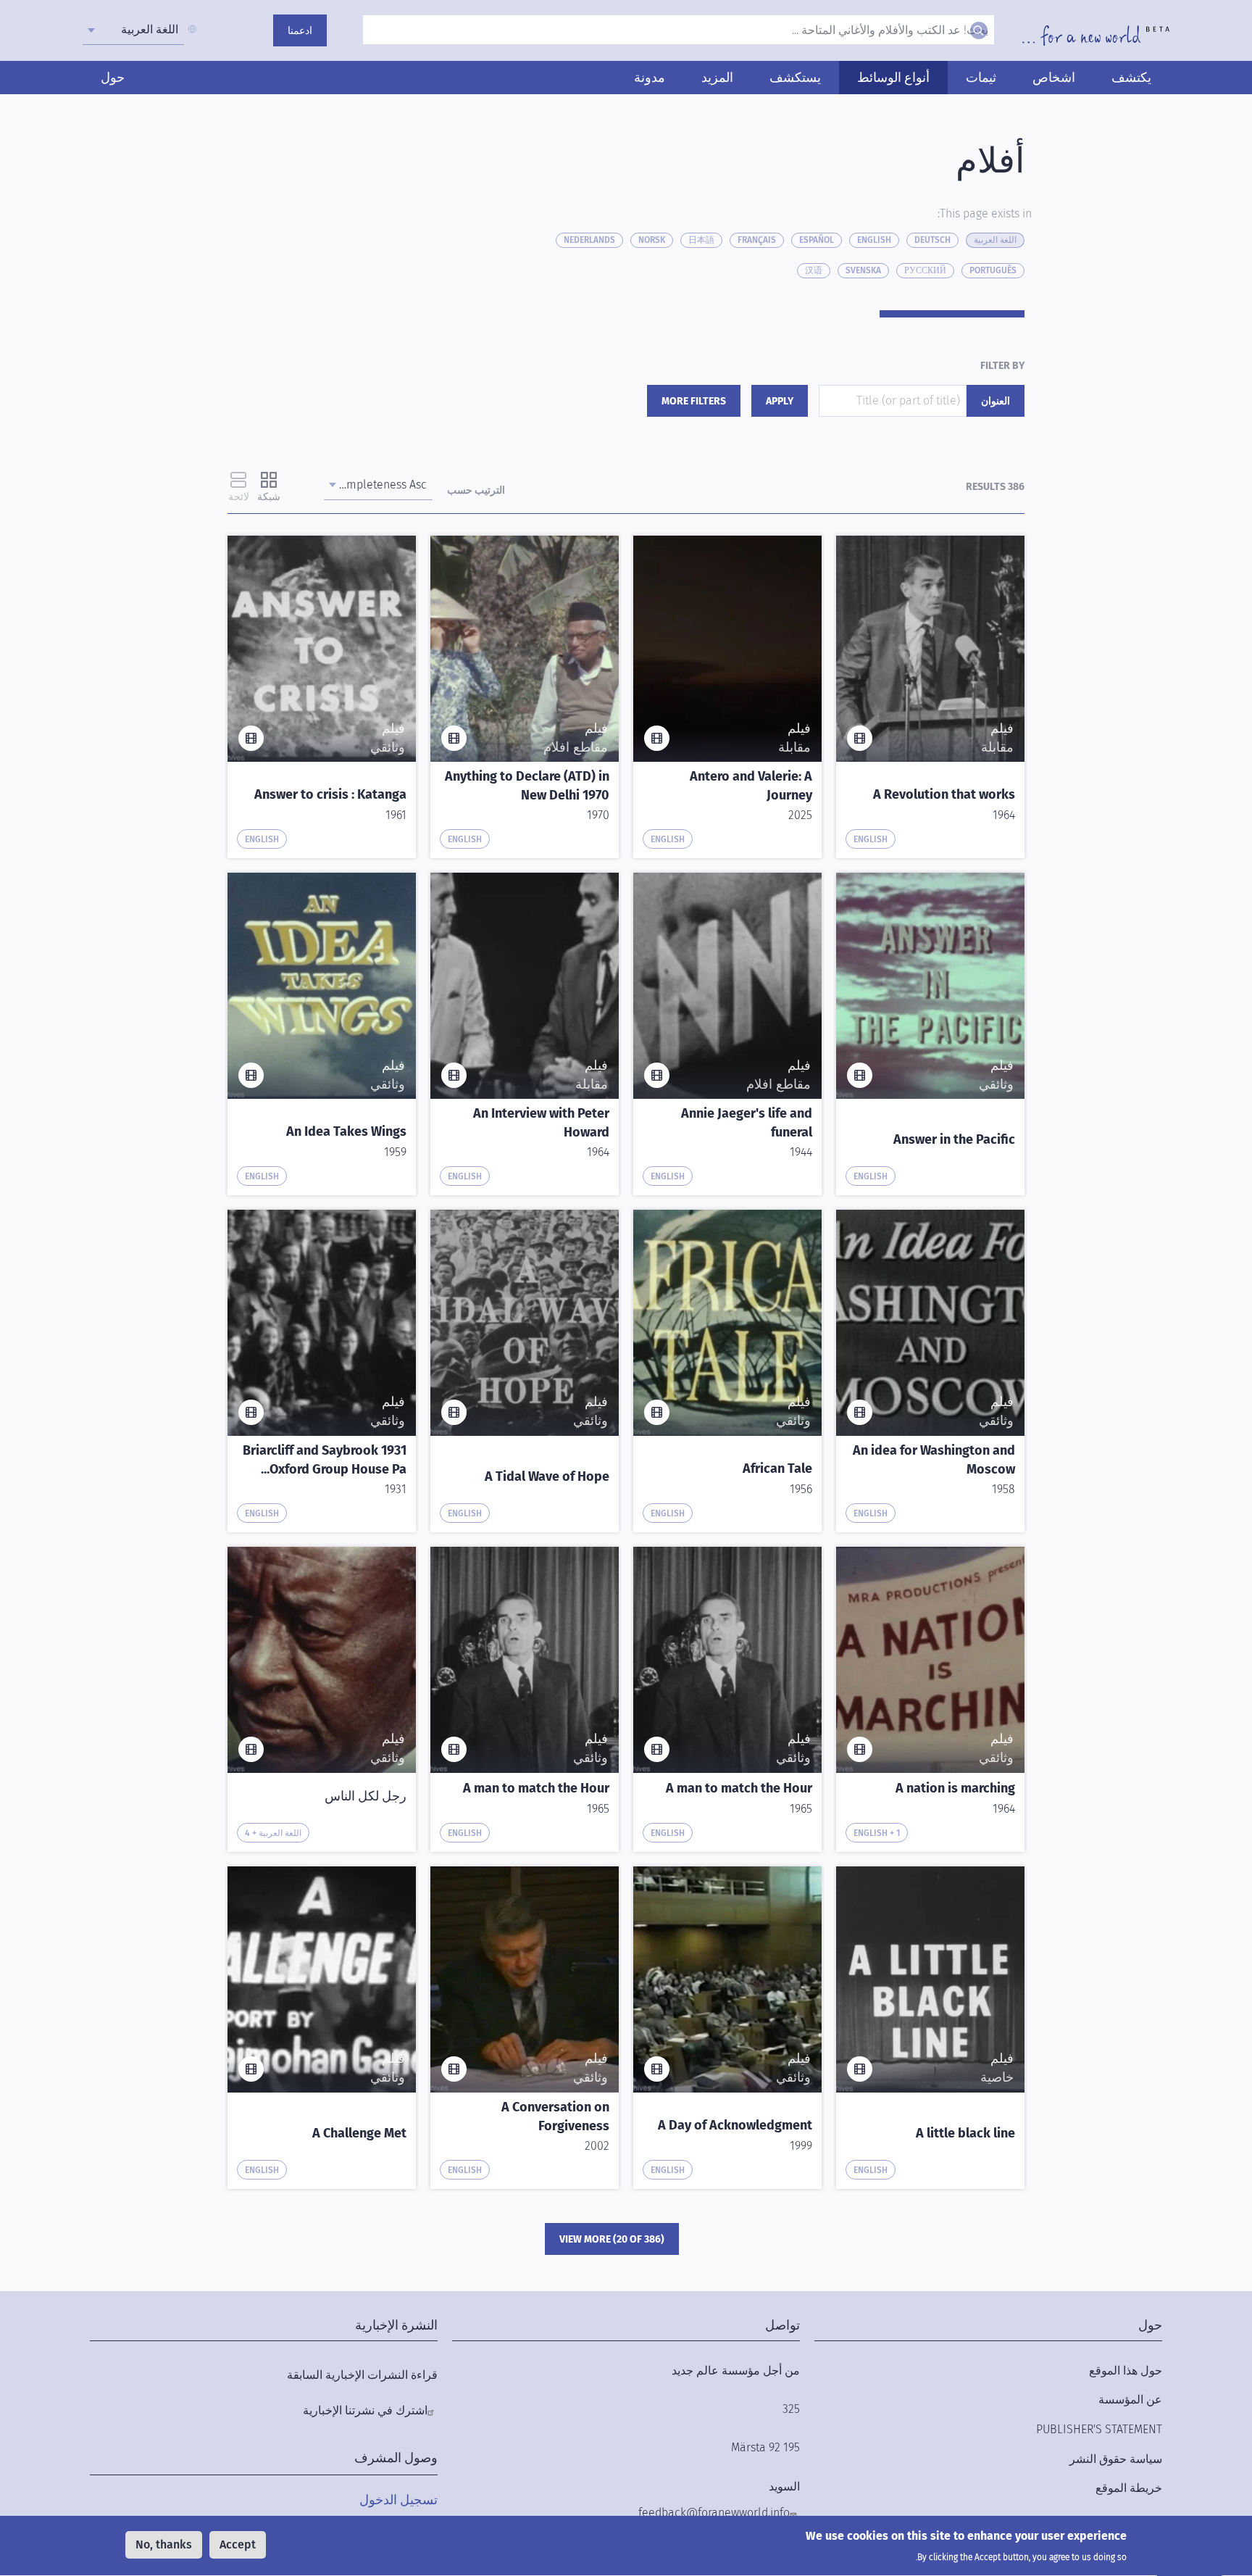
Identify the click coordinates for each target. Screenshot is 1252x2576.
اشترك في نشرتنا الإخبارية (365, 2410)
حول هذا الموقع (1126, 2371)
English (874, 240)
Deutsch (932, 240)
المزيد (717, 78)
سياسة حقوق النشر (1116, 2459)
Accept (238, 2544)
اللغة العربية (995, 240)
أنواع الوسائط (893, 78)
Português (993, 270)
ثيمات (981, 78)
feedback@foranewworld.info (714, 2513)
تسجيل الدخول (398, 2500)
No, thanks (164, 2544)
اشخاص (1054, 78)
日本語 (701, 240)
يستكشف (795, 78)
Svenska (863, 270)
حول (113, 78)
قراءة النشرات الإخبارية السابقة (362, 2375)
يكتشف (1131, 78)
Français (757, 240)
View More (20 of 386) (612, 2239)
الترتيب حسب (476, 490)
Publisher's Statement (1099, 2429)
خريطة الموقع (1129, 2488)
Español (817, 240)
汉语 (814, 270)
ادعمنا (300, 31)
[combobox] (133, 30)
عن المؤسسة (1130, 2400)
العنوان (996, 401)
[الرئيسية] (1096, 36)
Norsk (652, 240)
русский (925, 270)
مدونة (650, 78)
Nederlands (589, 240)
